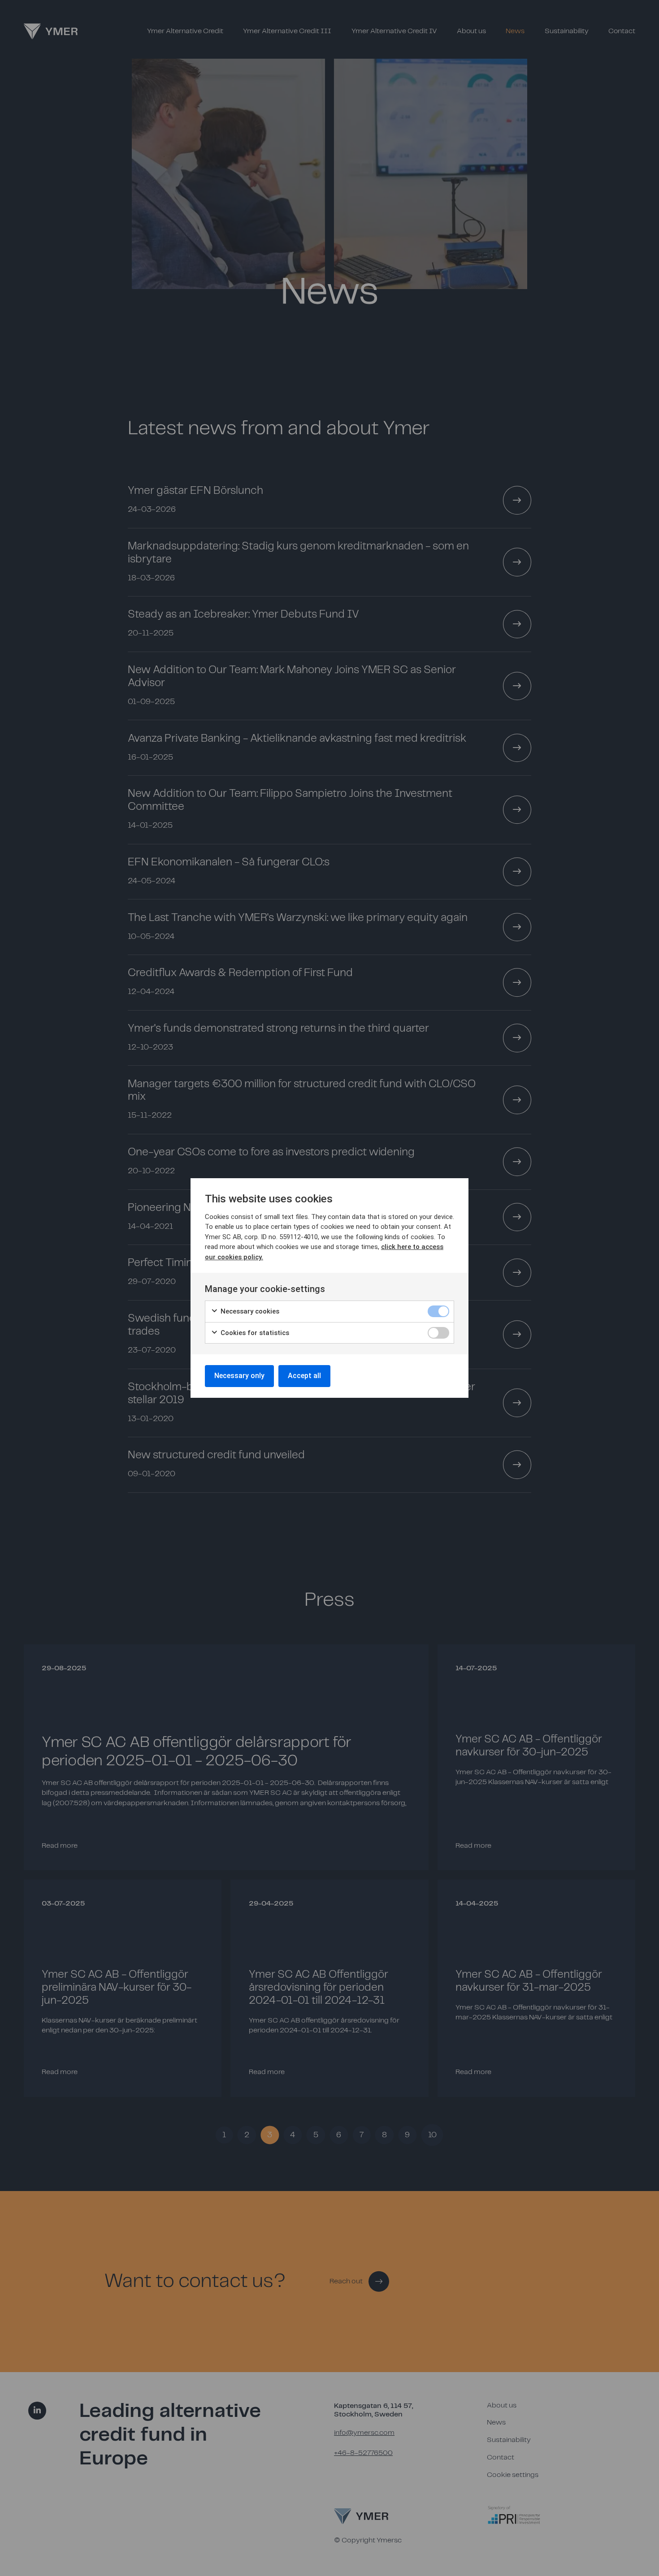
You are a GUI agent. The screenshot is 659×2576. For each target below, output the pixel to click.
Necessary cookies (249, 1311)
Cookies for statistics (254, 1333)
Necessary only (239, 1376)
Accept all (304, 1376)
